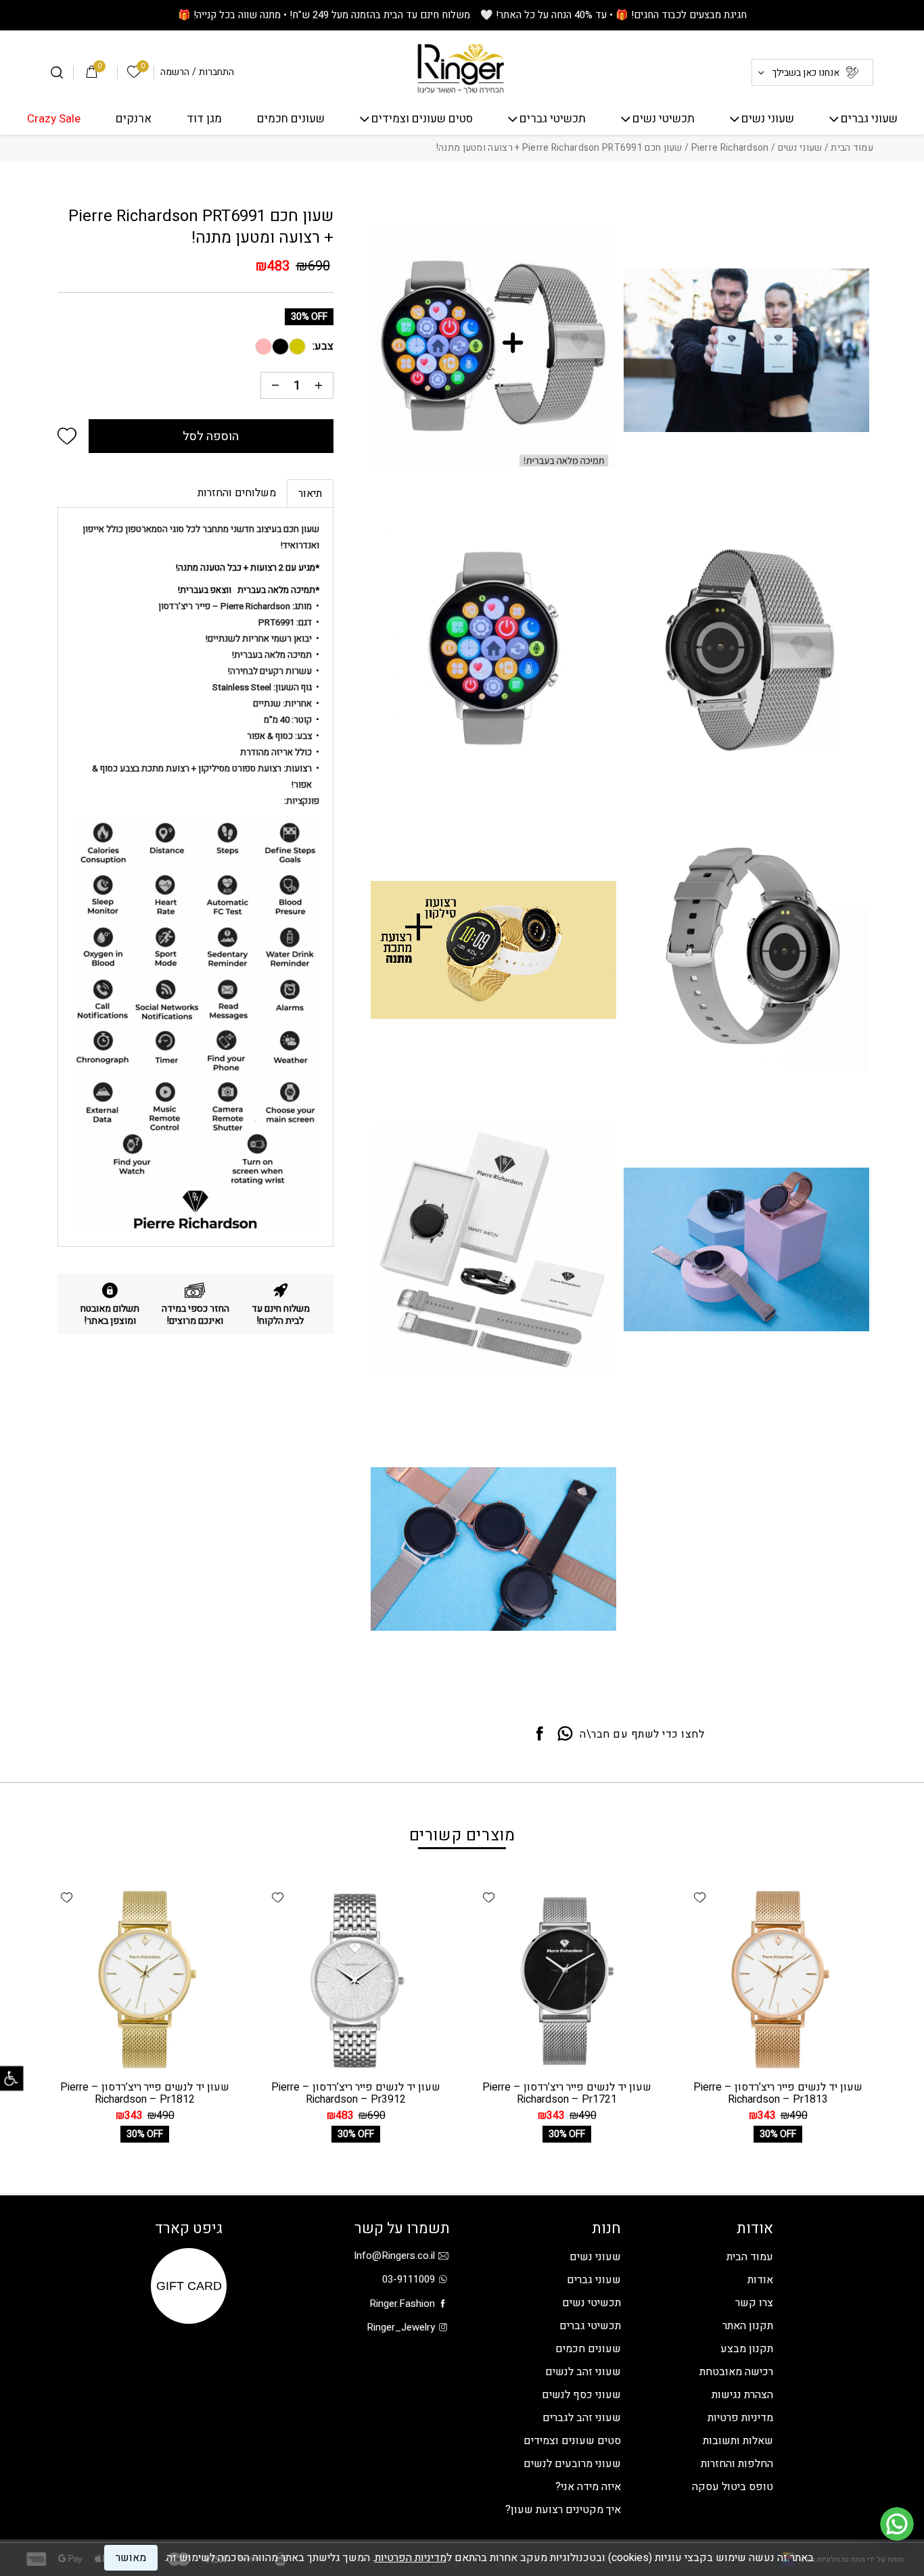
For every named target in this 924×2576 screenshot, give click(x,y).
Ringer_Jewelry (401, 2327)
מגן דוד (204, 119)
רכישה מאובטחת (736, 2372)
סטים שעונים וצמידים (422, 119)
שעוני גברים (869, 119)
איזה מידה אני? (588, 2487)
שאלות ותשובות (738, 2441)
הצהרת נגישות (742, 2395)
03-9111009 (409, 2279)
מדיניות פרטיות (740, 2418)
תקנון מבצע (747, 2349)
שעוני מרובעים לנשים (572, 2464)
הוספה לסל (211, 436)
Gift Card (189, 2286)
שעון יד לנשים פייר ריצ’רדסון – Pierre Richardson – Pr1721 (567, 2093)
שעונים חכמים (291, 119)
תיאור (310, 494)
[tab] (310, 493)
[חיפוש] (57, 72)
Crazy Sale (54, 119)
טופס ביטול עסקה (733, 2487)
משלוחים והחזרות (237, 493)
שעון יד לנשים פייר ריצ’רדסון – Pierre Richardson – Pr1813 (778, 2093)
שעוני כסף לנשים (581, 2395)
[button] (67, 436)
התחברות (216, 72)
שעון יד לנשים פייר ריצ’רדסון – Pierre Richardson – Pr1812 (145, 2093)
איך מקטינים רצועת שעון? (563, 2510)
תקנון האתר (748, 2326)
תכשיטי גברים (553, 119)
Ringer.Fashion (402, 2304)
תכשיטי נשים (664, 119)
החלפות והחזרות (737, 2464)
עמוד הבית (852, 148)
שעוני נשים (768, 119)
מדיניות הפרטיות (411, 2558)
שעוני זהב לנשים (583, 2372)
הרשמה (175, 72)
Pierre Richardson (730, 148)
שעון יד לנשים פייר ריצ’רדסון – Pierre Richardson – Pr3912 (356, 2093)
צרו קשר (754, 2303)
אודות (760, 2280)
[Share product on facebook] (540, 1734)
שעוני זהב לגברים (582, 2418)
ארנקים (134, 119)
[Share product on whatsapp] (565, 1734)
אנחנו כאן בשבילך (806, 73)
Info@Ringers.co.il (394, 2256)
